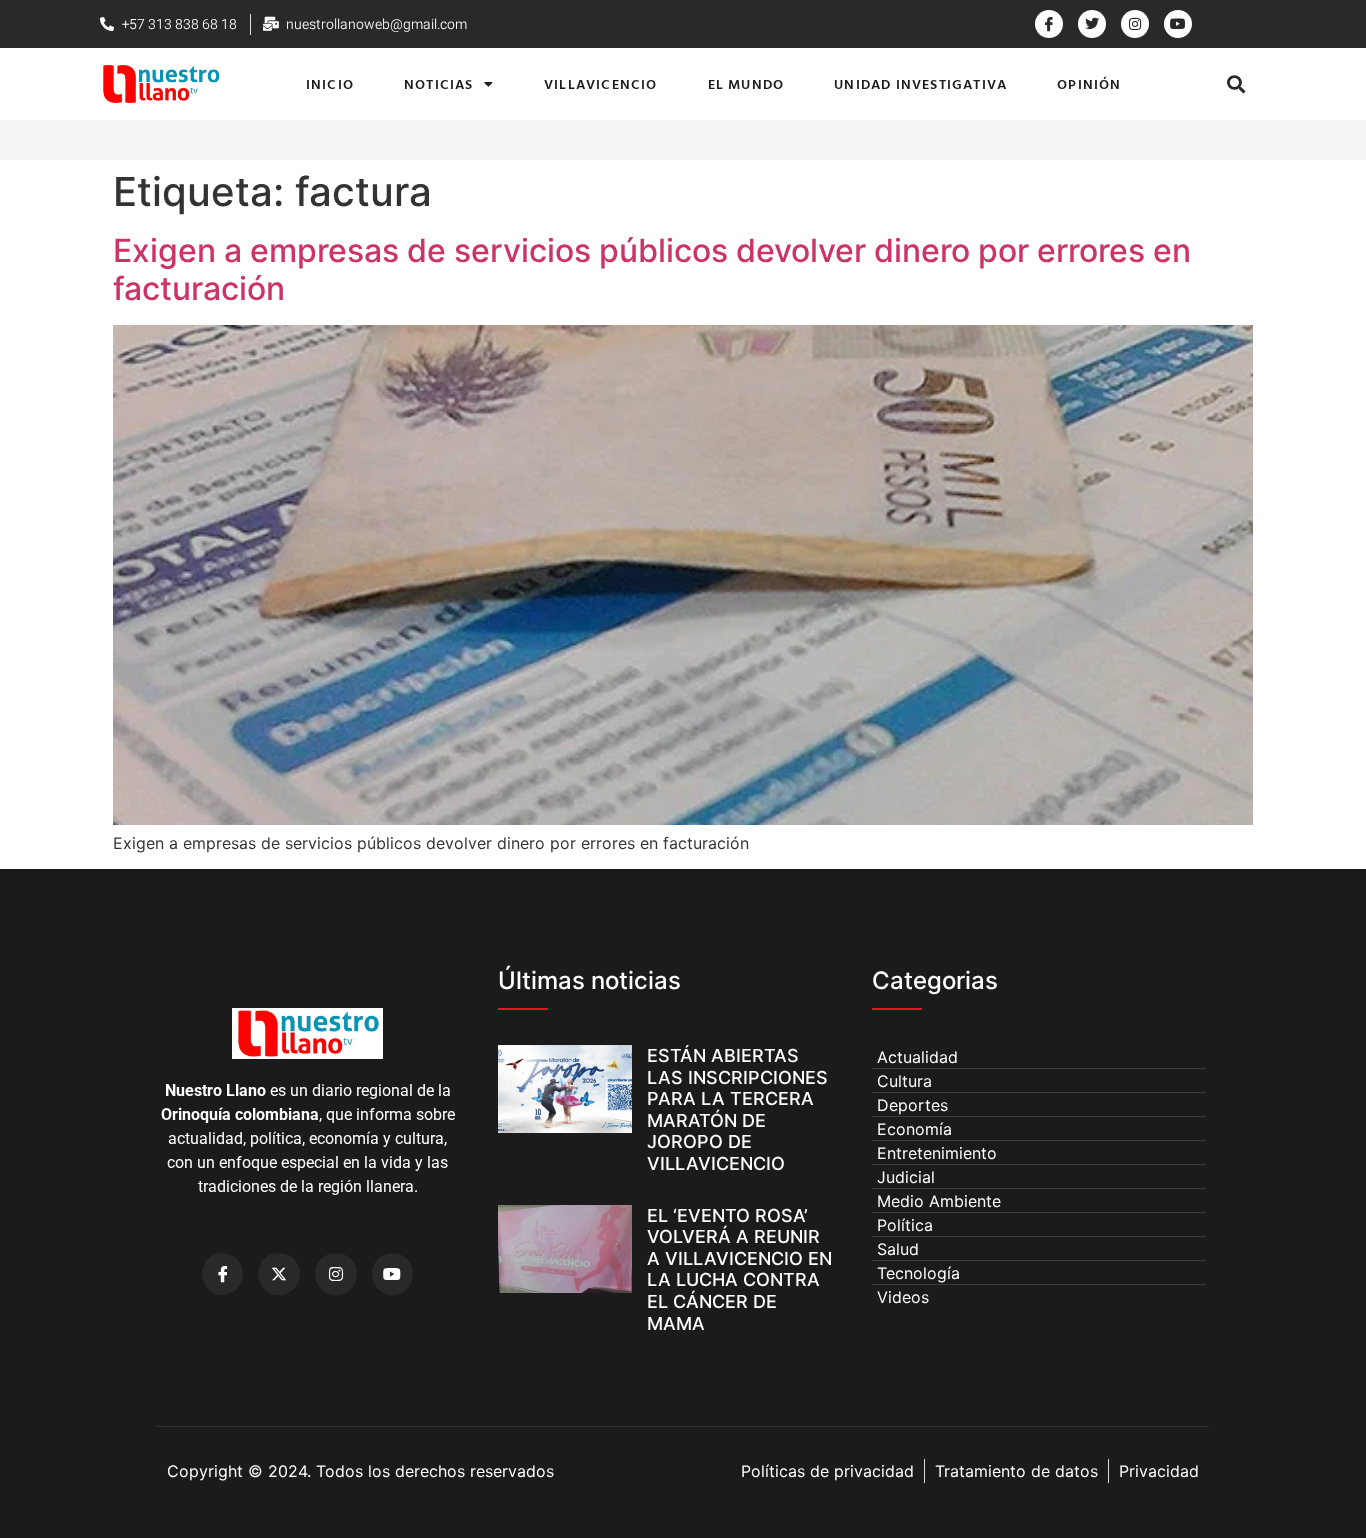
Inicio (330, 83)
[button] (1236, 83)
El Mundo (746, 83)
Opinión (1089, 83)
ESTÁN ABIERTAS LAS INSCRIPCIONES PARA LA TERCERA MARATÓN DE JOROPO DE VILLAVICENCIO (737, 1109)
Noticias (439, 83)
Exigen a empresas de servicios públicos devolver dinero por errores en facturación (652, 269)
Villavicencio (601, 83)
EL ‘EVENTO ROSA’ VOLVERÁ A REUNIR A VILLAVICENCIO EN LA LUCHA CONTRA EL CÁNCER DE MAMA (739, 1269)
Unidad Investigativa (920, 83)
